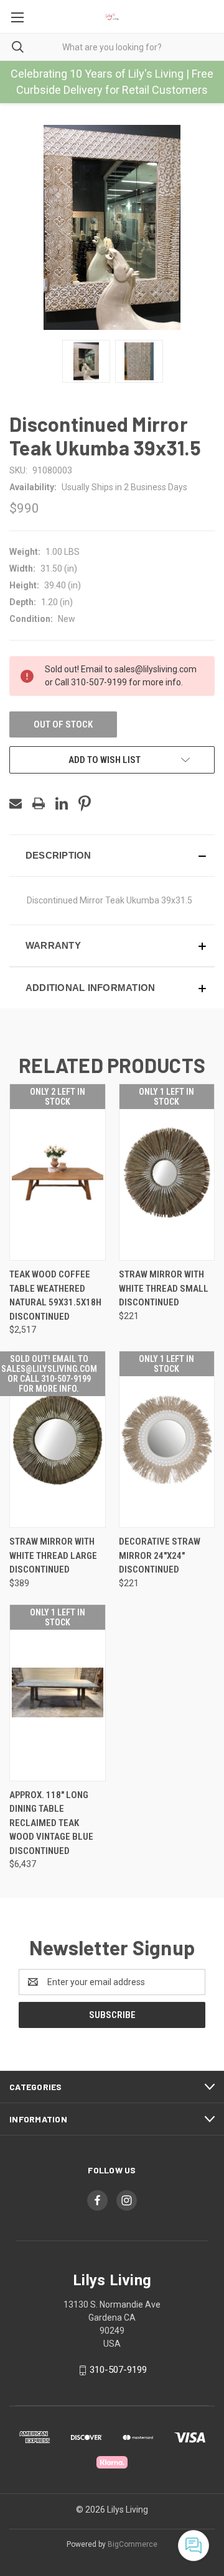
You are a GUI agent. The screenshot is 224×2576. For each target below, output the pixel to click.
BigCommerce (133, 2544)
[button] (112, 856)
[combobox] (112, 47)
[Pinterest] (85, 803)
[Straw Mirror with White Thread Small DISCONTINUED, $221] (167, 1172)
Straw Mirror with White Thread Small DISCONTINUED (164, 1288)
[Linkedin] (62, 803)
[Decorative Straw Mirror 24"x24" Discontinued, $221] (167, 1439)
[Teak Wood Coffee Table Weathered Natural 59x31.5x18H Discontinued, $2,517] (58, 1172)
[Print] (39, 803)
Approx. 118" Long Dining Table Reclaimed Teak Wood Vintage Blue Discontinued (51, 1823)
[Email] (16, 803)
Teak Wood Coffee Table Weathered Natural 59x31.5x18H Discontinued (55, 1295)
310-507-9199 (118, 2370)
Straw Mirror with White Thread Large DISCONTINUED (53, 1555)
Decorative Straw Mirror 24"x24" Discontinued (160, 1555)
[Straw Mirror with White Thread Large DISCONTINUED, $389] (58, 1439)
